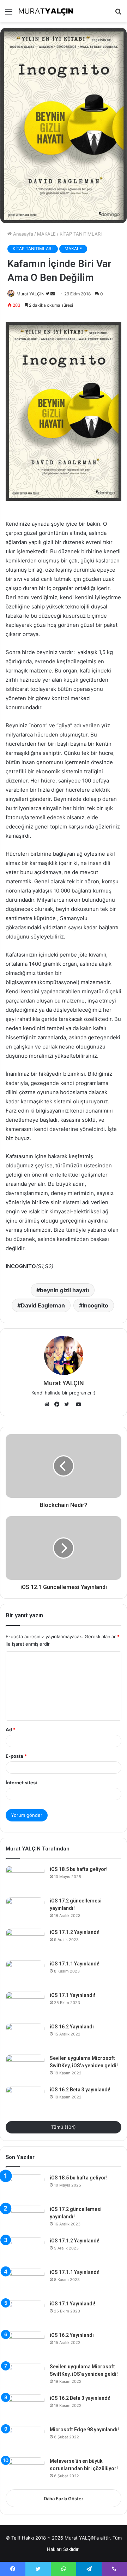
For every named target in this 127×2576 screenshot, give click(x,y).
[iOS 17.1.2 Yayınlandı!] (25, 1942)
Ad (11, 1729)
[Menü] (9, 14)
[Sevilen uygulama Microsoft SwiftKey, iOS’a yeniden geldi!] (25, 2068)
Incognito (95, 1305)
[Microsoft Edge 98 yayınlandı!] (25, 2439)
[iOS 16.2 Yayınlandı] (25, 2036)
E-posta (16, 1756)
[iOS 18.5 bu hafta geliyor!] (25, 1879)
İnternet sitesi (21, 1783)
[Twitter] (68, 1404)
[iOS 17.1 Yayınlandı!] (25, 2005)
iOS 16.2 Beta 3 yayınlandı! (80, 2090)
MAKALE (46, 234)
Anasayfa (22, 234)
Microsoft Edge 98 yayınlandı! (84, 2430)
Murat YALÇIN (31, 294)
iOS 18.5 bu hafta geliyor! (79, 1869)
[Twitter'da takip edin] (48, 294)
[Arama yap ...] (118, 14)
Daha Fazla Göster (64, 2499)
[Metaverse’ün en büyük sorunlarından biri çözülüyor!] (25, 2471)
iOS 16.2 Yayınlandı (72, 2027)
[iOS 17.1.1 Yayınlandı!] (25, 1973)
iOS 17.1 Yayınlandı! (72, 1995)
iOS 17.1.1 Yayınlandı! (75, 1964)
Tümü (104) (64, 2127)
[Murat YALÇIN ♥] (46, 11)
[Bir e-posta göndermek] (53, 294)
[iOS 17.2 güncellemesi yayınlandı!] (25, 1910)
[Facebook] (59, 1404)
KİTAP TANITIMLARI (81, 234)
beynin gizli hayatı (64, 1290)
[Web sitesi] (49, 1404)
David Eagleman (43, 1305)
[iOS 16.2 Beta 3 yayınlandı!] (25, 2099)
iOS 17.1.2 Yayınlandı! (75, 1932)
